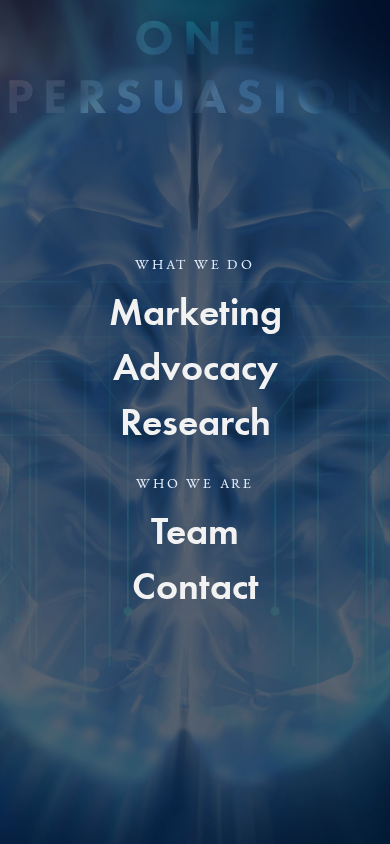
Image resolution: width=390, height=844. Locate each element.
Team (195, 531)
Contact (195, 586)
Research (195, 422)
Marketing (195, 312)
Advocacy (195, 367)
